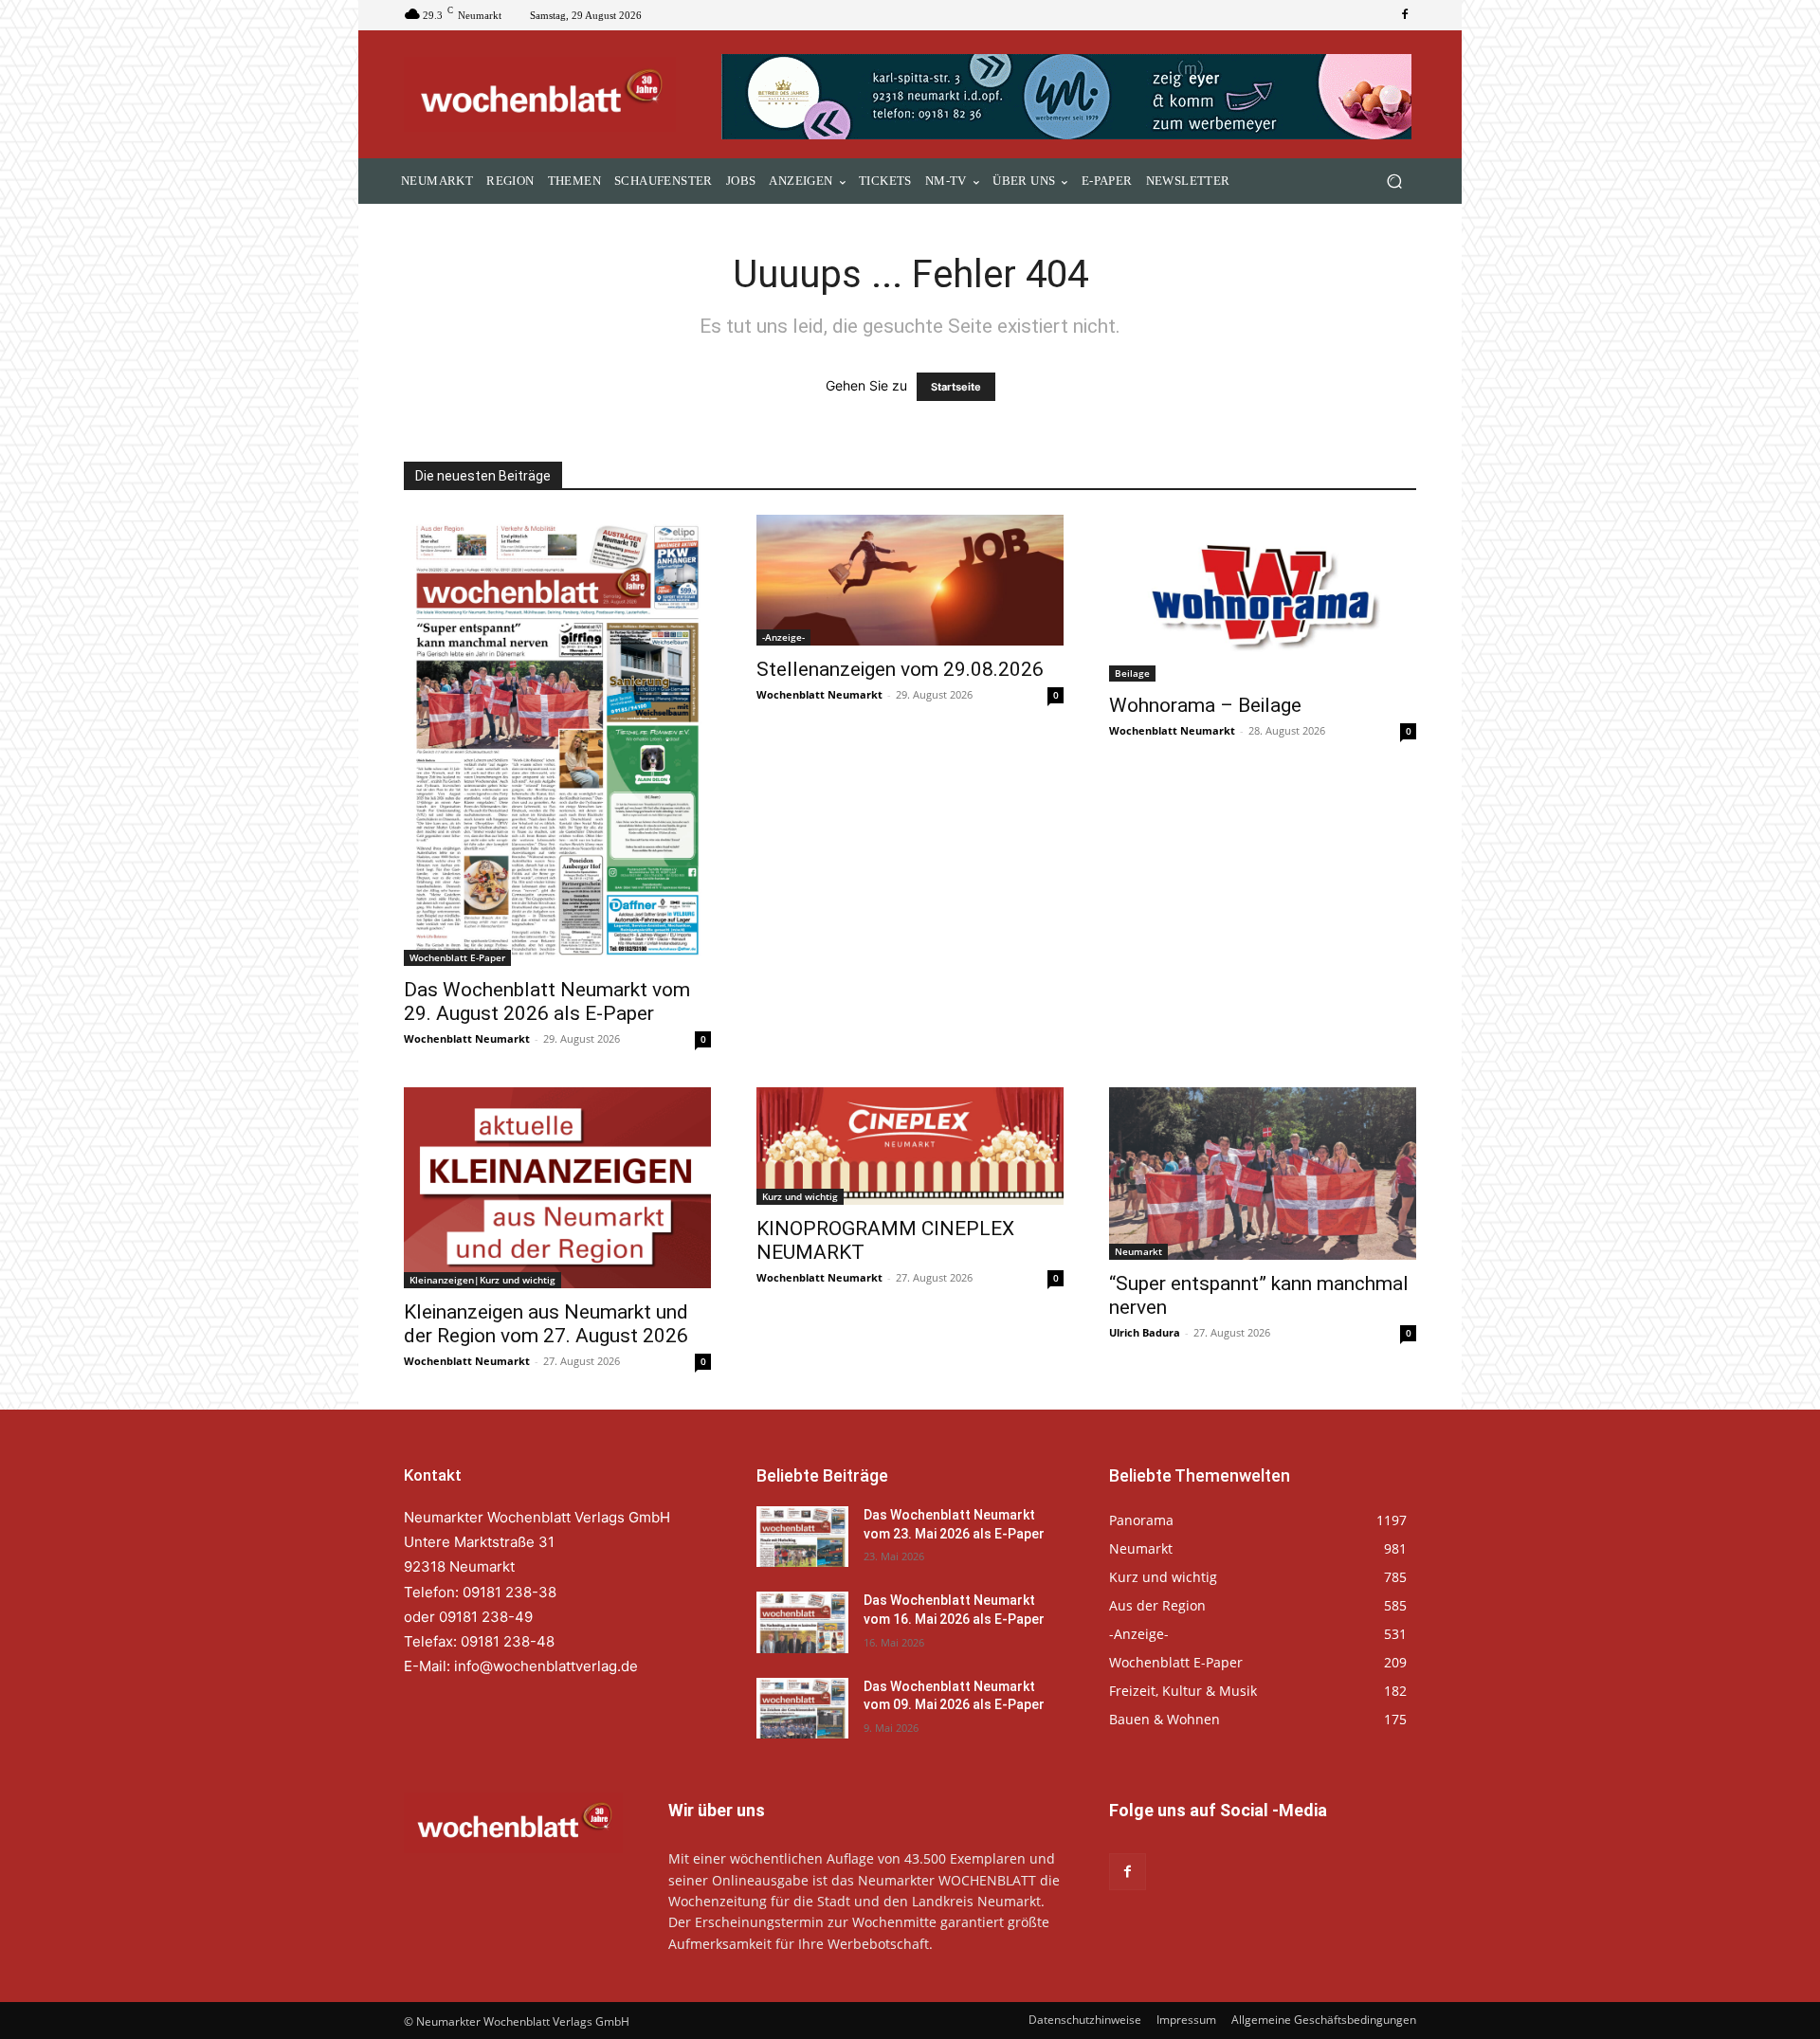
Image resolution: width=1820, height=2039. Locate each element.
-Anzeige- (783, 637)
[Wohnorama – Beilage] (1263, 598)
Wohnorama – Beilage (1205, 705)
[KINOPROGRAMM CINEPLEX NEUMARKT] (910, 1146)
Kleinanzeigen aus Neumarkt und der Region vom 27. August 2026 (546, 1324)
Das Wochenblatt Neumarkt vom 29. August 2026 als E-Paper (547, 1001)
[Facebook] (1405, 15)
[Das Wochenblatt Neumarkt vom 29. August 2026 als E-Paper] (557, 740)
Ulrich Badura (1145, 1332)
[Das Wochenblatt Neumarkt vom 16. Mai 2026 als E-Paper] (802, 1622)
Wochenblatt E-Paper (457, 957)
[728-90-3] (1069, 97)
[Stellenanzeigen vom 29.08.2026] (910, 580)
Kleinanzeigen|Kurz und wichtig (482, 1280)
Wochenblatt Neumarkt (467, 1038)
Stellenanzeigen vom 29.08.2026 (900, 669)
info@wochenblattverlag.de (546, 1666)
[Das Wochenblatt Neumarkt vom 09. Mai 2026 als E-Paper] (802, 1708)
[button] (1394, 182)
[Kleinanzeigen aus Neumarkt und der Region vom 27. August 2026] (557, 1188)
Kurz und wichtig (800, 1196)
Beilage (1132, 673)
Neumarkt (1138, 1251)
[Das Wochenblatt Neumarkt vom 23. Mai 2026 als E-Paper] (802, 1537)
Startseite (956, 387)
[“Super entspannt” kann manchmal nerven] (1263, 1174)
